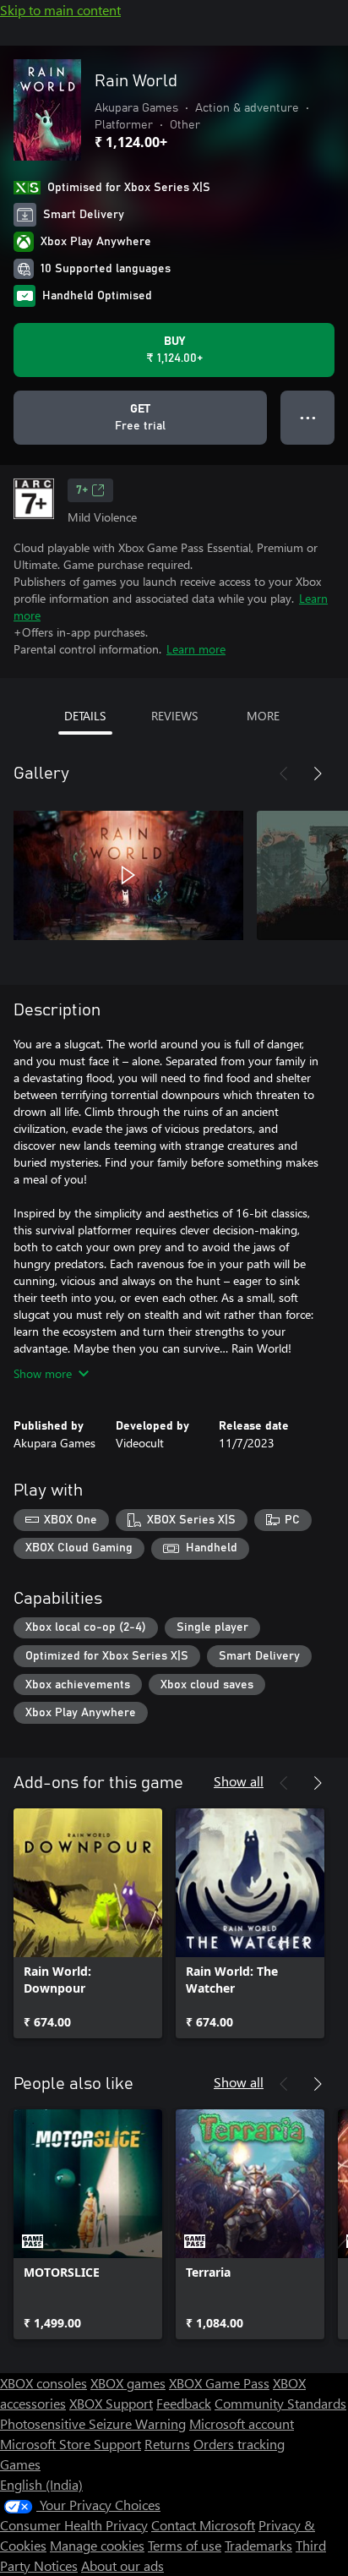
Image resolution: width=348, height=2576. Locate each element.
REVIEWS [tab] (174, 716)
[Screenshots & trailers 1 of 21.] (128, 875)
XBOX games (128, 2383)
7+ (82, 490)
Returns (167, 2444)
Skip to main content (60, 10)
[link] (88, 1923)
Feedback (184, 2403)
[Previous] (284, 774)
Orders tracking (239, 2444)
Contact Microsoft (203, 2525)
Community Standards (280, 2403)
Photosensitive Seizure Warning (93, 2423)
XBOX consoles (43, 2383)
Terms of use (185, 2545)
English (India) (41, 2484)
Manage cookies (97, 2545)
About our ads (122, 2565)
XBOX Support (111, 2403)
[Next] (318, 774)
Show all (239, 1781)
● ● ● (308, 417)
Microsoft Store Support (71, 2444)
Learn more (196, 649)
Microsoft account (242, 2423)
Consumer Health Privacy (74, 2525)
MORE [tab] (263, 716)
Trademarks (258, 2545)
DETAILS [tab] (85, 716)
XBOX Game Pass (219, 2383)
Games (20, 2464)
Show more (43, 1373)
